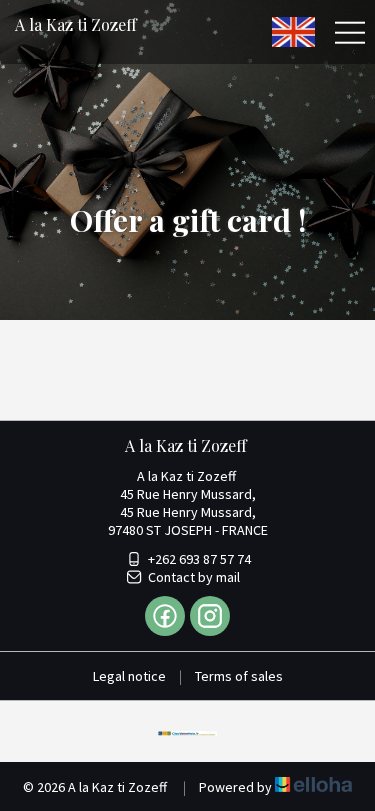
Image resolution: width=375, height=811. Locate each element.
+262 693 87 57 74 (199, 559)
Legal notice (129, 676)
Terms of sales (239, 676)
